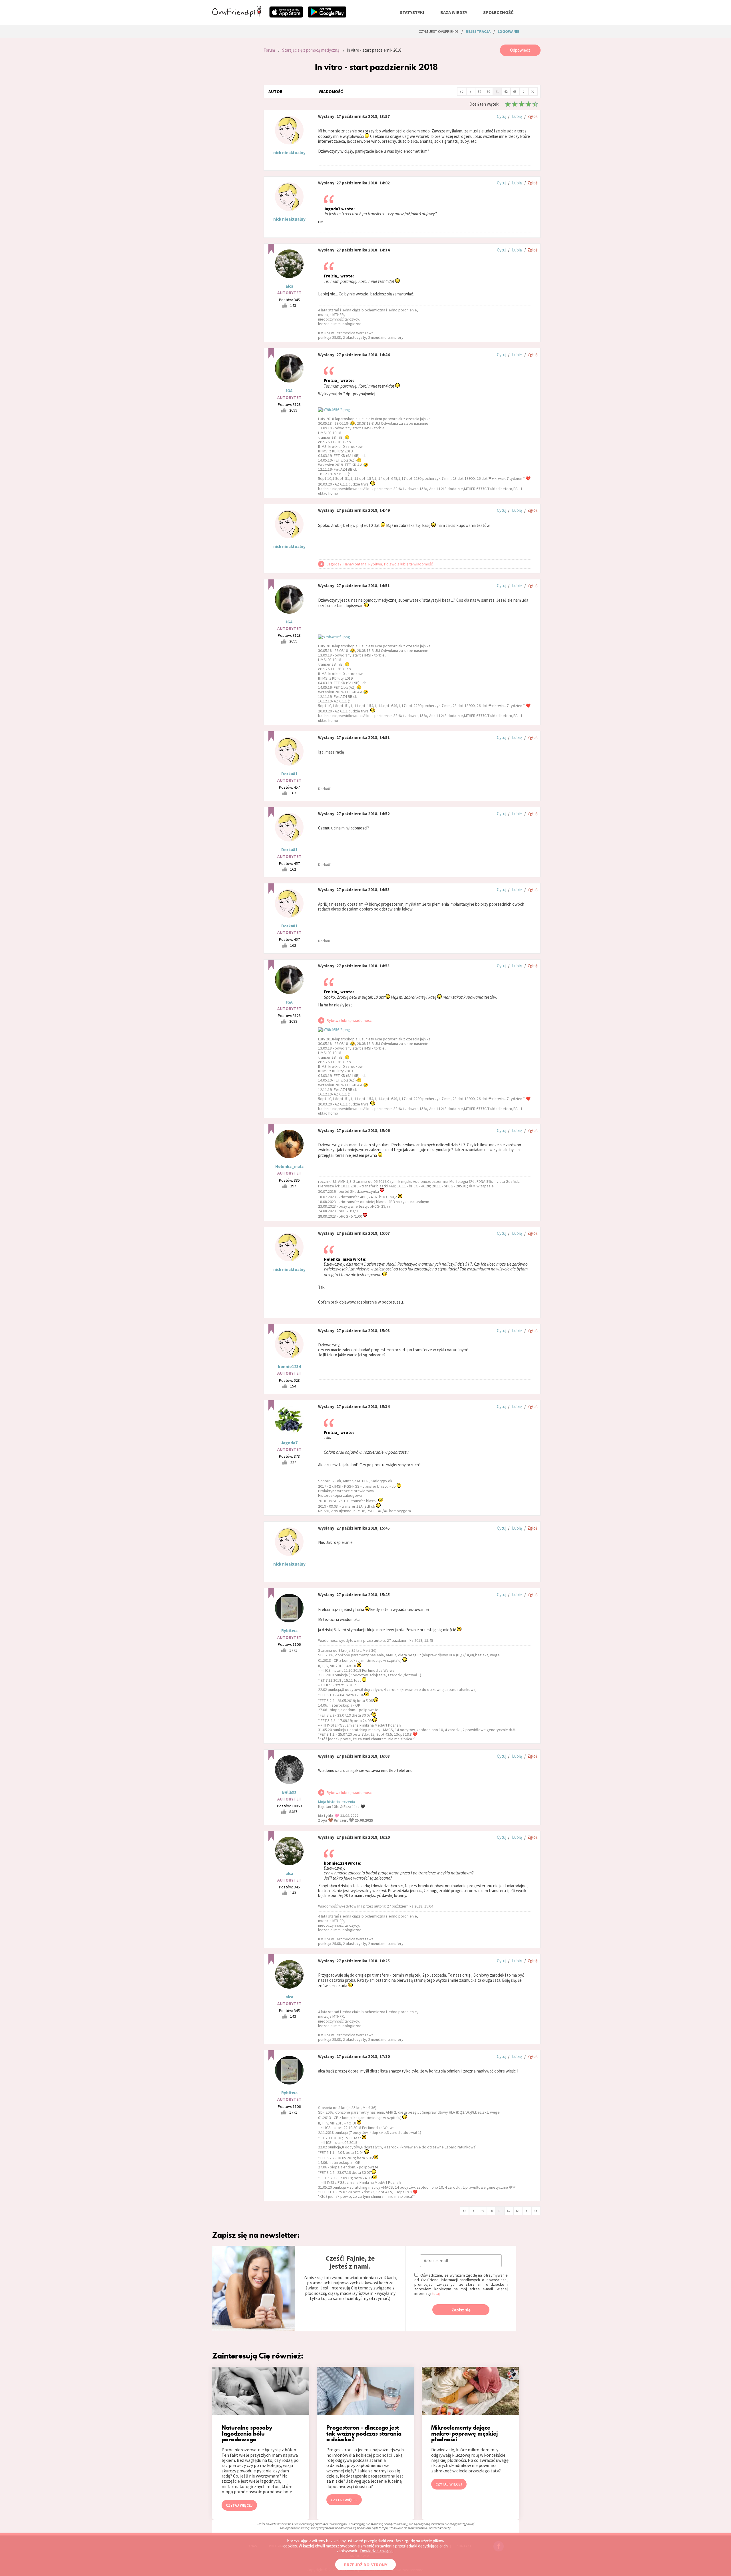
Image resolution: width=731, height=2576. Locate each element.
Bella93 (289, 1792)
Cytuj (502, 116)
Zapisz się (461, 2310)
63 (515, 91)
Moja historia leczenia (337, 1802)
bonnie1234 (289, 1366)
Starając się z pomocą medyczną (311, 50)
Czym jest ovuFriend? (439, 31)
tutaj (436, 2293)
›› (533, 91)
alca (289, 286)
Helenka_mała (289, 1166)
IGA (289, 391)
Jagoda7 (289, 1443)
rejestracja (478, 31)
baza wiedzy (454, 12)
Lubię (517, 116)
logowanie (508, 31)
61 (497, 91)
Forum (269, 50)
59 (479, 91)
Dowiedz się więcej (377, 2551)
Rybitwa (289, 1631)
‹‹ (461, 91)
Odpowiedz (520, 50)
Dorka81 (289, 774)
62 (506, 91)
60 (488, 91)
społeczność (498, 12)
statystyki (412, 12)
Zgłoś (532, 116)
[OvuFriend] (237, 15)
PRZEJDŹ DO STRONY (365, 2565)
